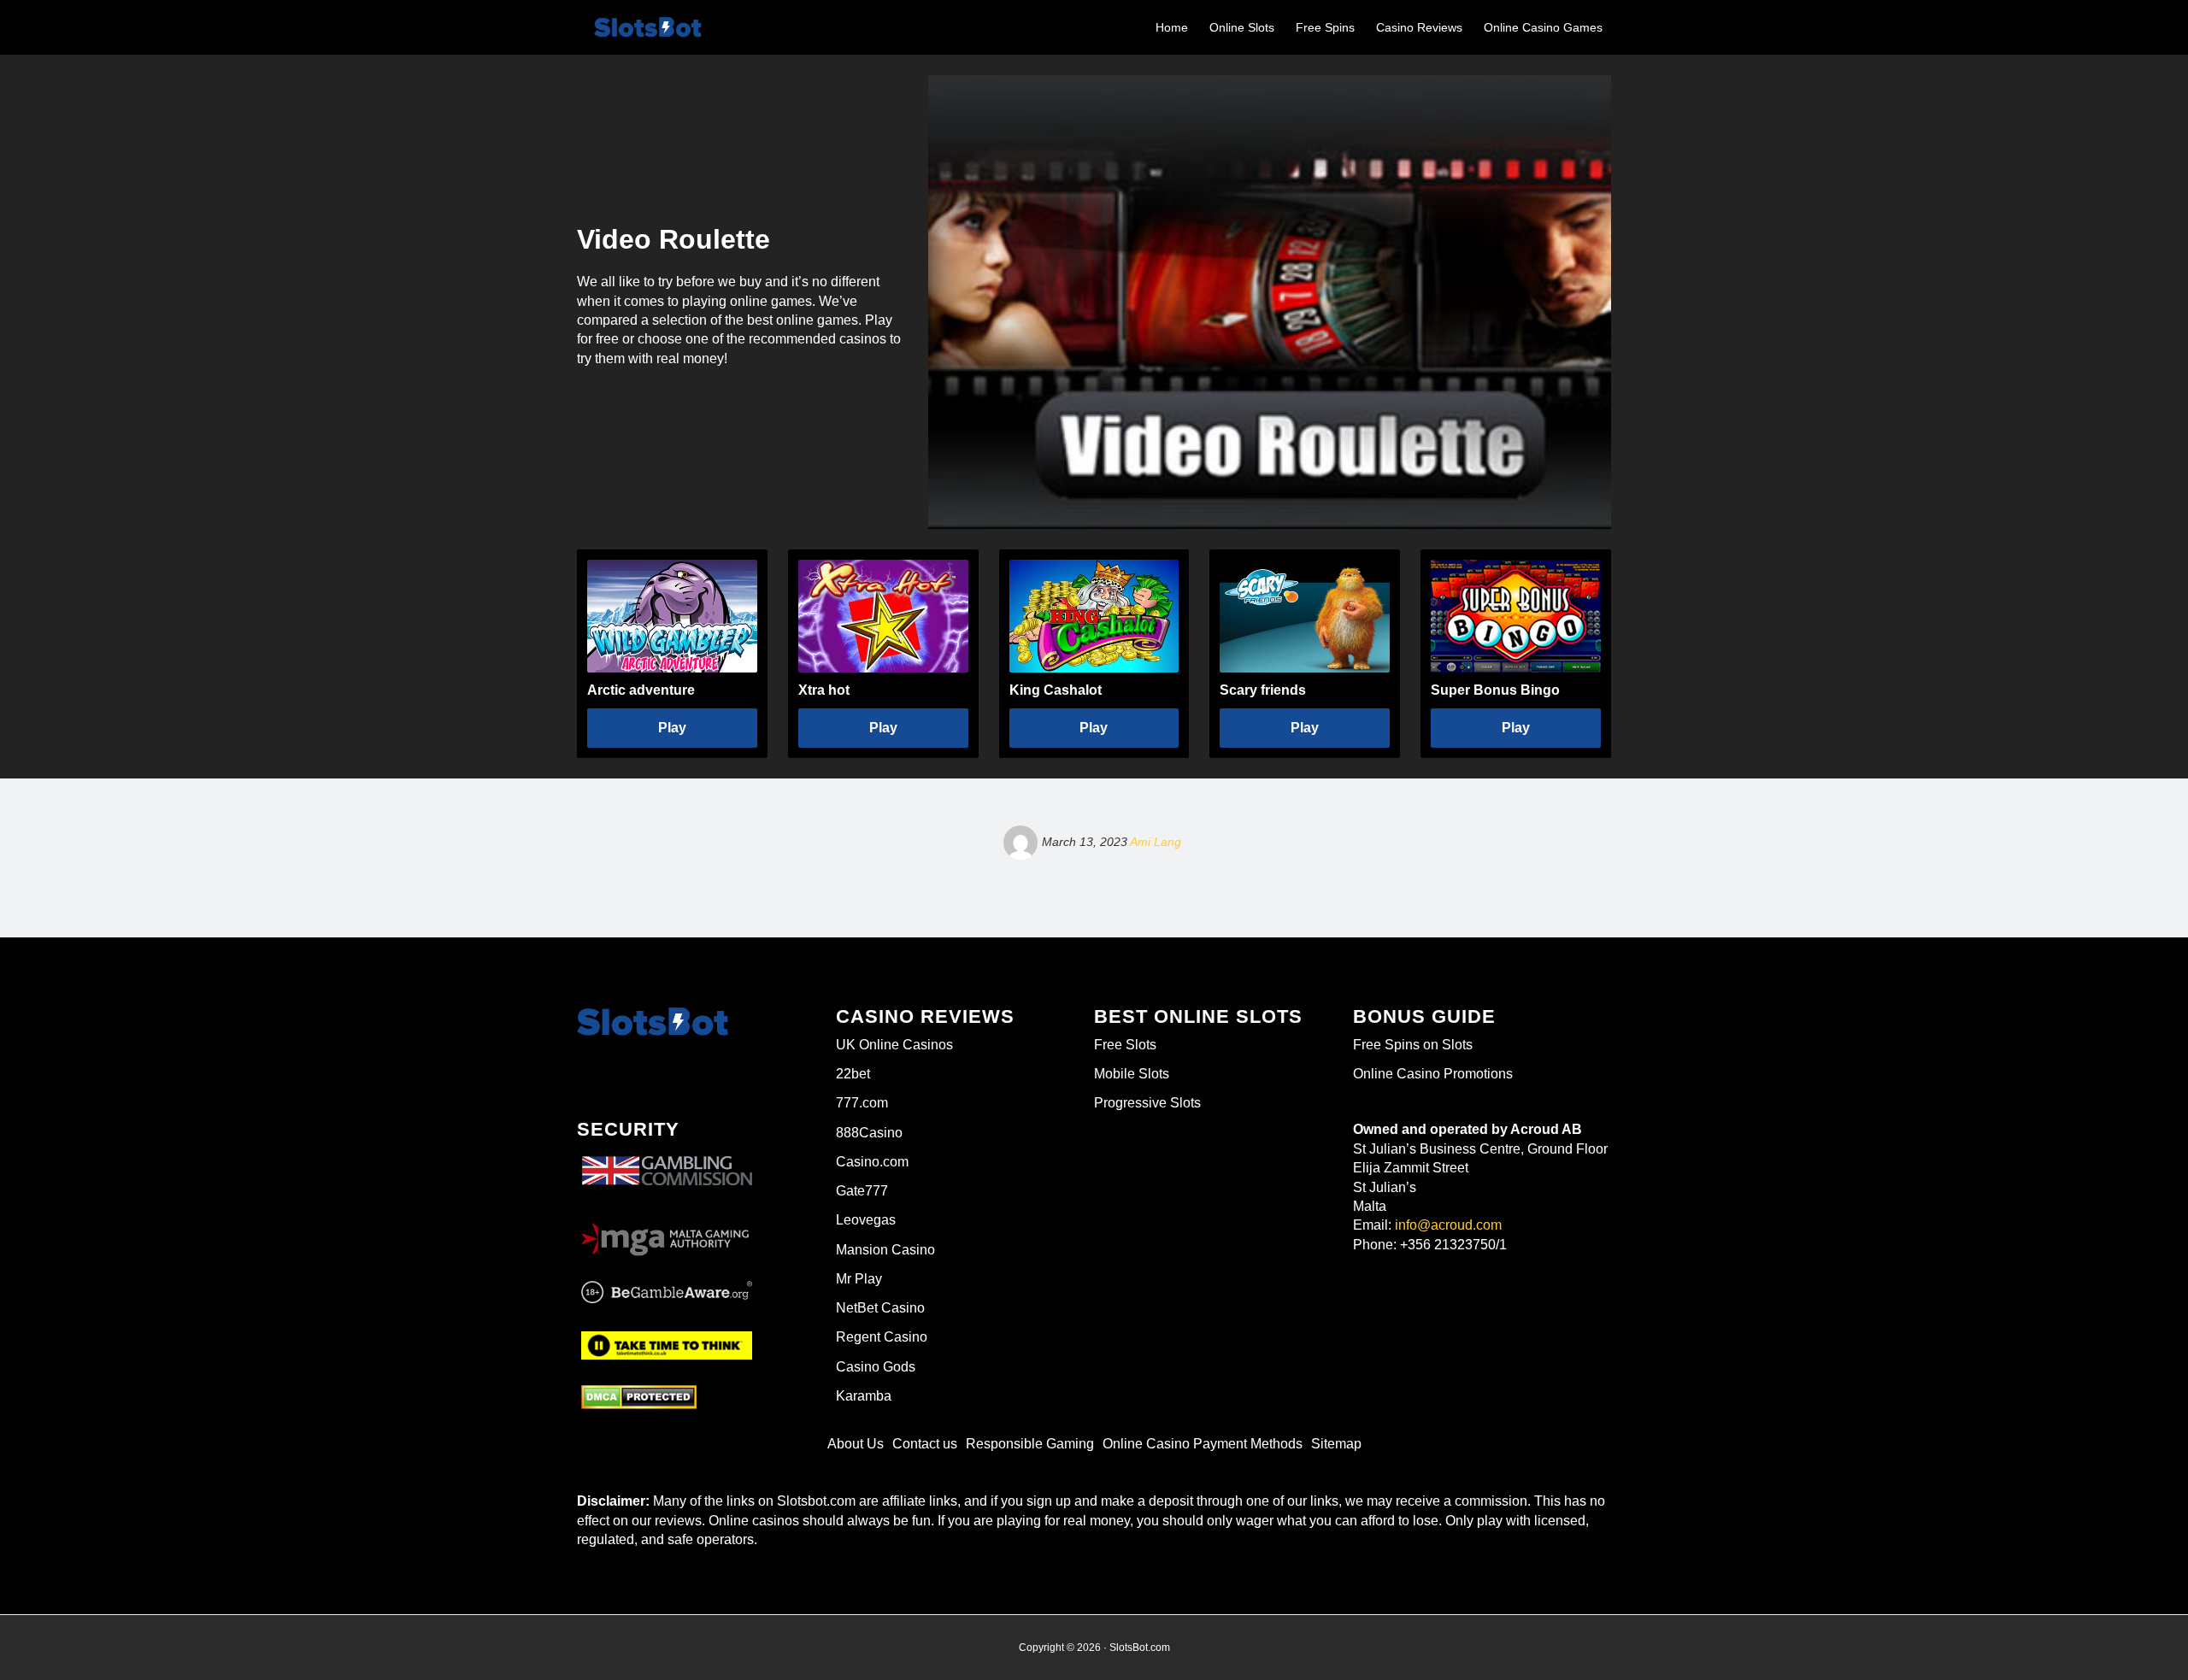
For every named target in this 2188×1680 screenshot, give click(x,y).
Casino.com (872, 1162)
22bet (853, 1074)
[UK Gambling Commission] (667, 1157)
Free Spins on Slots (1413, 1045)
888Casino (869, 1133)
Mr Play (859, 1279)
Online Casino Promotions (1433, 1074)
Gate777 (862, 1191)
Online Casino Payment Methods (1203, 1444)
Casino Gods (876, 1367)
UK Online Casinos (894, 1045)
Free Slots (1125, 1045)
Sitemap (1336, 1444)
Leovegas (866, 1220)
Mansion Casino (885, 1250)
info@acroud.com (1448, 1225)
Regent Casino (882, 1337)
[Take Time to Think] (667, 1343)
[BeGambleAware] (667, 1293)
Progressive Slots (1147, 1103)
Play (672, 728)
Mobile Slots (1132, 1074)
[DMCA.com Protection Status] (639, 1397)
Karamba (864, 1396)
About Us (856, 1444)
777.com (862, 1103)
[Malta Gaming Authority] (667, 1235)
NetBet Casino (880, 1308)
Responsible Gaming (1030, 1444)
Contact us (925, 1444)
